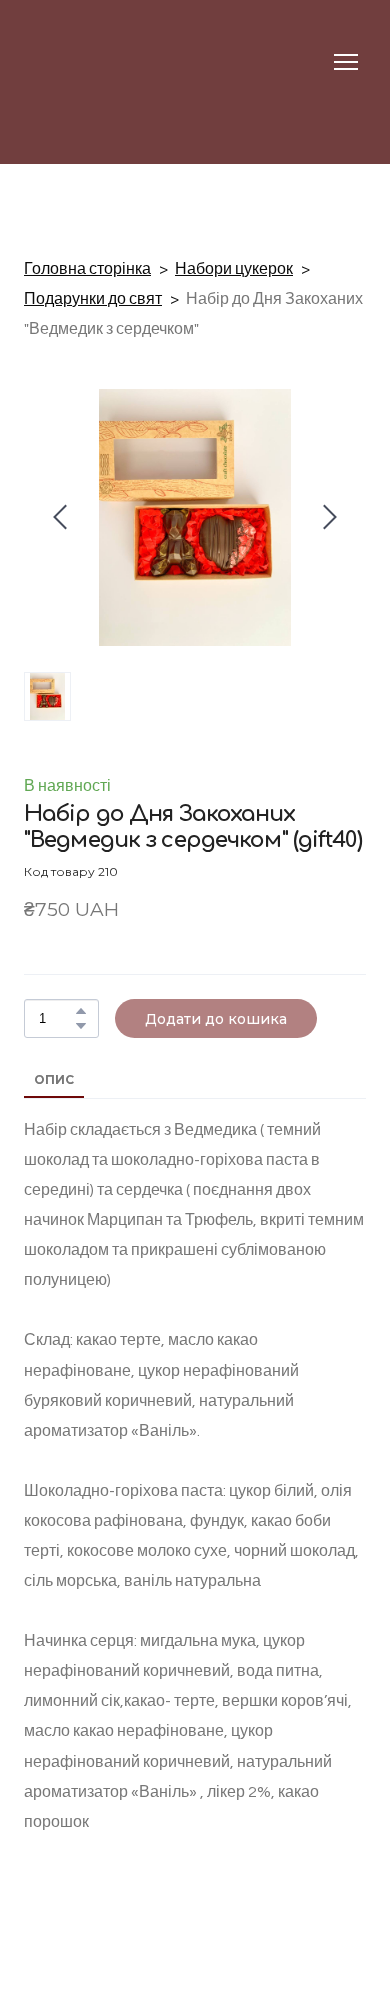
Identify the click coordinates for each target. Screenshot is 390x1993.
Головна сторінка (87, 269)
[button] (81, 1011)
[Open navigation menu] (346, 62)
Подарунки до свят (93, 299)
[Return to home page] (63, 62)
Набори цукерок (234, 269)
